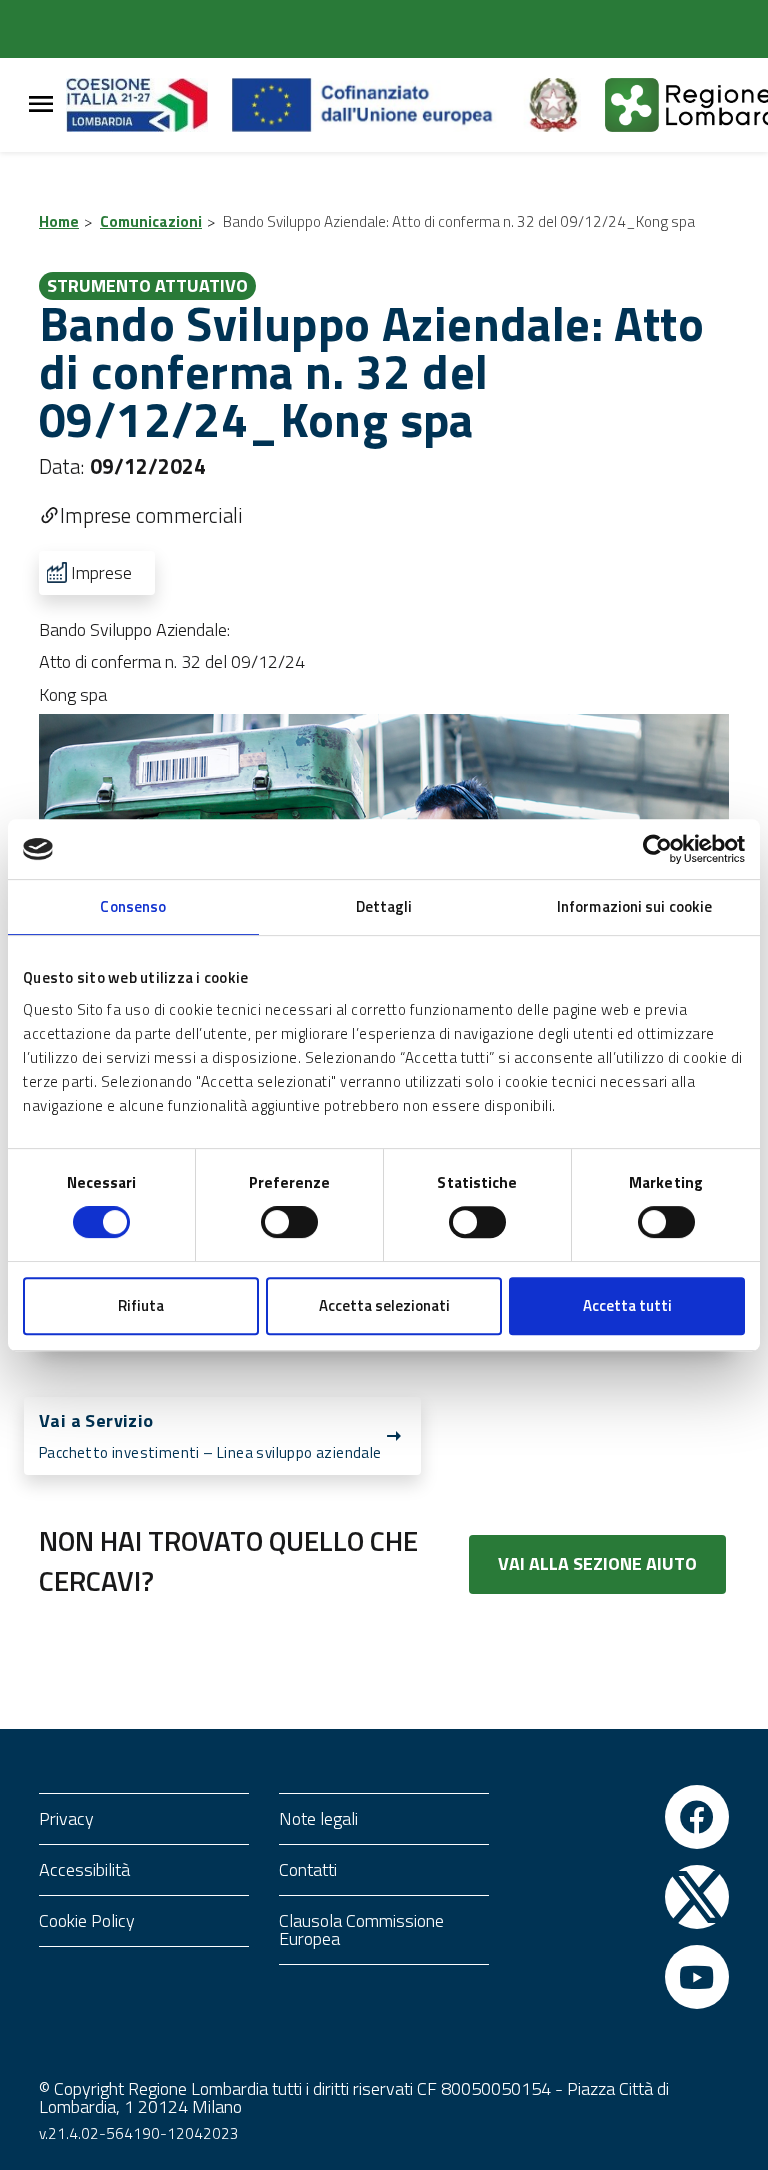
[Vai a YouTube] (697, 1977)
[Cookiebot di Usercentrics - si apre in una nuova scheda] (657, 849)
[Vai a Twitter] (697, 1897)
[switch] (289, 1222)
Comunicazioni (151, 221)
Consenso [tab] (133, 906)
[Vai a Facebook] (697, 1817)
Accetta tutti (627, 1305)
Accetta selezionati (384, 1305)
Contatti (308, 1869)
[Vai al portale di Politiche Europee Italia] (564, 105)
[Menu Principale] (41, 105)
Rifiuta (141, 1305)
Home (59, 221)
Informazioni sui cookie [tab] (634, 906)
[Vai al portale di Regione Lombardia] (149, 105)
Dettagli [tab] (384, 906)
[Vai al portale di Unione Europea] (377, 105)
